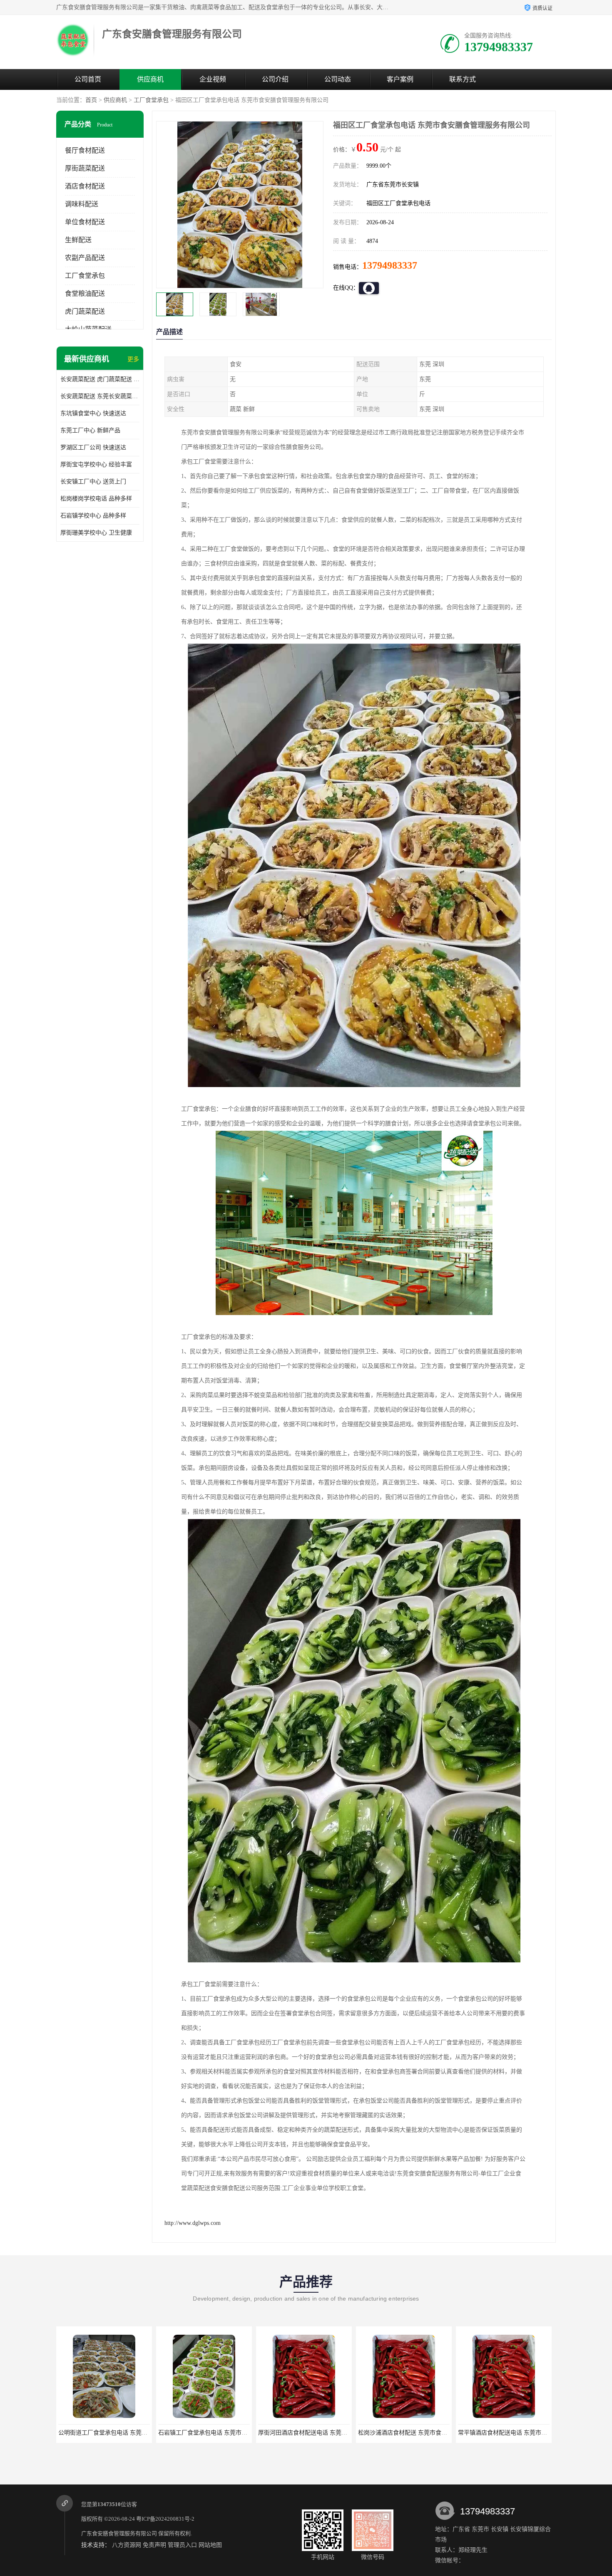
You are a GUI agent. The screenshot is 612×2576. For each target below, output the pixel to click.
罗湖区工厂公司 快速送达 (93, 447)
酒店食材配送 (85, 186)
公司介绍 (275, 79)
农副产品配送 (85, 258)
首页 (91, 100)
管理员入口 (182, 2545)
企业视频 (213, 79)
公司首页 (88, 79)
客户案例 (400, 79)
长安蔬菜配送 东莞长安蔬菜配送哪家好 (100, 396)
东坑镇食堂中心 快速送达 (93, 413)
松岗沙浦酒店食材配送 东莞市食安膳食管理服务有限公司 (313, 2433)
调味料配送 (82, 204)
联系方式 (463, 79)
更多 (133, 359)
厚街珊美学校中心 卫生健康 (96, 533)
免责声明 (154, 2545)
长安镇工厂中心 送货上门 (93, 482)
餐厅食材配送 (85, 150)
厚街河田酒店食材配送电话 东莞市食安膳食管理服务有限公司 (219, 2433)
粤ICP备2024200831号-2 (165, 2519)
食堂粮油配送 (85, 294)
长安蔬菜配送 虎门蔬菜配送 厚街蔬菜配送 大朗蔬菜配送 (100, 379)
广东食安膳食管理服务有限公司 (119, 2533)
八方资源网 (127, 2545)
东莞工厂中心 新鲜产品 (90, 430)
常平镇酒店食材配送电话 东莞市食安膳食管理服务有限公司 (415, 2433)
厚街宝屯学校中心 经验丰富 (96, 464)
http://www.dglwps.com (193, 2223)
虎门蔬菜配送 (85, 311)
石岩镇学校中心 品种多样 (93, 516)
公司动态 (338, 79)
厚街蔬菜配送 (85, 168)
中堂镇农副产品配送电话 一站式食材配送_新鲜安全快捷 (511, 2433)
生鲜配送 (78, 240)
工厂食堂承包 (151, 100)
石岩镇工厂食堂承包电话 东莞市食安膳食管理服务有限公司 (116, 2433)
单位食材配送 (85, 222)
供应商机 (150, 79)
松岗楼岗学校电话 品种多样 (96, 499)
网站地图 (210, 2545)
